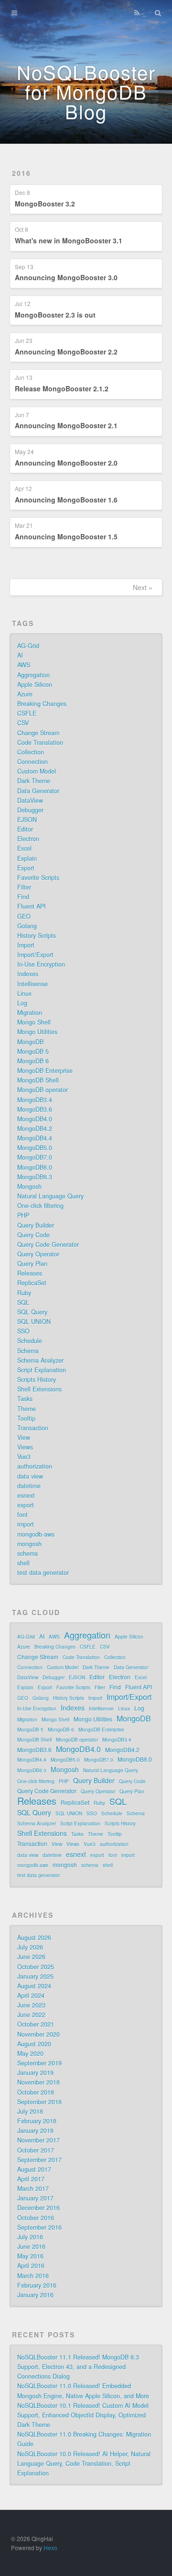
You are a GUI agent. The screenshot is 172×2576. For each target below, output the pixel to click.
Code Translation (40, 742)
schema (27, 1553)
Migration (30, 1013)
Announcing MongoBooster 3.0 (66, 277)
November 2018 (38, 2082)
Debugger (30, 810)
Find (23, 897)
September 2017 (39, 2160)
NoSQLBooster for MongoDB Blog (86, 91)
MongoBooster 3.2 (45, 204)
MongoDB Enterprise (45, 1071)
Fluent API (32, 906)
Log (22, 1003)
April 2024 (31, 1995)
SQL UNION (34, 1322)
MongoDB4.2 (35, 1128)
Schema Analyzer (40, 1360)
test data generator (43, 1573)
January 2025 (35, 1976)
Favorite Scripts (38, 878)
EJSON (27, 820)
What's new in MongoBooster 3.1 (69, 240)
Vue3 (24, 1457)
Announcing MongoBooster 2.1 (66, 425)
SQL (23, 1302)
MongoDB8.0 (35, 1167)
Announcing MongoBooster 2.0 (66, 463)
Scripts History (37, 1379)
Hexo (50, 2548)
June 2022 (31, 2015)
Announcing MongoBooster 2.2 (66, 352)
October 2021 (36, 2024)
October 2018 (36, 2092)
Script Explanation (42, 1370)
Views (25, 1447)
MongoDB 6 (33, 1061)
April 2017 (31, 2179)
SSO (23, 1331)
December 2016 (38, 2208)
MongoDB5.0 (35, 1148)
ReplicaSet (32, 1283)
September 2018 (39, 2102)
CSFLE (27, 713)
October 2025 (36, 1967)
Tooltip (26, 1418)
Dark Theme (34, 781)
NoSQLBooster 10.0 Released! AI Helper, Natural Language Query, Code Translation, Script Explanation (84, 2463)
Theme (27, 1409)
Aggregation (33, 675)
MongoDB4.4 (35, 1138)
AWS (24, 665)
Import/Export (35, 955)
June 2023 (31, 2005)
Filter (24, 887)
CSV (23, 723)
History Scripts (37, 935)
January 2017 (35, 2198)
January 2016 (35, 2295)
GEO (24, 916)
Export (26, 868)
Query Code (33, 1235)
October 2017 (36, 2150)
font (22, 1515)
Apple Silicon (35, 684)
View (24, 1437)
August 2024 (34, 1986)
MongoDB (30, 1042)
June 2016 (31, 2246)
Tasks (25, 1399)
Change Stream (38, 733)
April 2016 (31, 2266)
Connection (32, 762)
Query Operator (38, 1254)
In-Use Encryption (41, 964)
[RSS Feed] (137, 13)
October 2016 (36, 2218)
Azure (25, 694)
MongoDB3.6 (35, 1109)
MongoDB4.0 (35, 1119)
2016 (21, 173)
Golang (27, 926)
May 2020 (30, 2053)
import (26, 1524)
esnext (26, 1495)
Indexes (28, 974)
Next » (143, 587)
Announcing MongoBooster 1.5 (66, 536)
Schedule (30, 1341)
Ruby (24, 1293)
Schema (28, 1351)
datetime (29, 1486)
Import (26, 945)
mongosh (29, 1544)
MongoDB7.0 (35, 1157)
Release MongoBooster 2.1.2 (62, 388)
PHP (23, 1215)
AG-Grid (28, 646)
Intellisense (32, 984)
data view (30, 1476)
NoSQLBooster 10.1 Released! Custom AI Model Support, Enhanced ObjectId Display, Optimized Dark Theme (83, 2415)
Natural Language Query (50, 1196)
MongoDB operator (43, 1090)
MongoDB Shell (38, 1080)
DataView (30, 800)
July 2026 (30, 1947)
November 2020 (38, 2034)
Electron (28, 839)
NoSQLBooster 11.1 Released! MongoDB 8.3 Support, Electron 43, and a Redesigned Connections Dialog (78, 2367)
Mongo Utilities (37, 1032)
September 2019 (39, 2063)
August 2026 (34, 1938)
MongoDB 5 (33, 1051)
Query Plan (32, 1264)
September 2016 (39, 2227)
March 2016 (33, 2276)
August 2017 (34, 2169)
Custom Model (37, 771)
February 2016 (37, 2285)
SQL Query (32, 1312)
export (26, 1505)
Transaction (33, 1428)
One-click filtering (40, 1206)
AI (20, 655)
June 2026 (31, 1957)
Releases (30, 1273)
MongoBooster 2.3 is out (55, 315)
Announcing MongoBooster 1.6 (66, 500)
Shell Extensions (39, 1389)
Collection (31, 752)
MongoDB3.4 (35, 1100)
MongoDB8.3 (35, 1177)
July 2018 (30, 2111)
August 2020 (34, 2044)
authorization (35, 1466)
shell (23, 1563)
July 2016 (30, 2237)
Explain (27, 858)
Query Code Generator (48, 1244)
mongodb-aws (36, 1534)
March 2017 (33, 2188)
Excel (24, 848)
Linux (24, 993)
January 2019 (35, 2073)
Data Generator (38, 791)
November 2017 (38, 2140)
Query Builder (36, 1225)
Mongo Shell (34, 1022)
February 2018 (37, 2121)
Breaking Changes (42, 704)
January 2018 (35, 2131)
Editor (25, 829)
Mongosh (29, 1186)
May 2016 (30, 2256)
